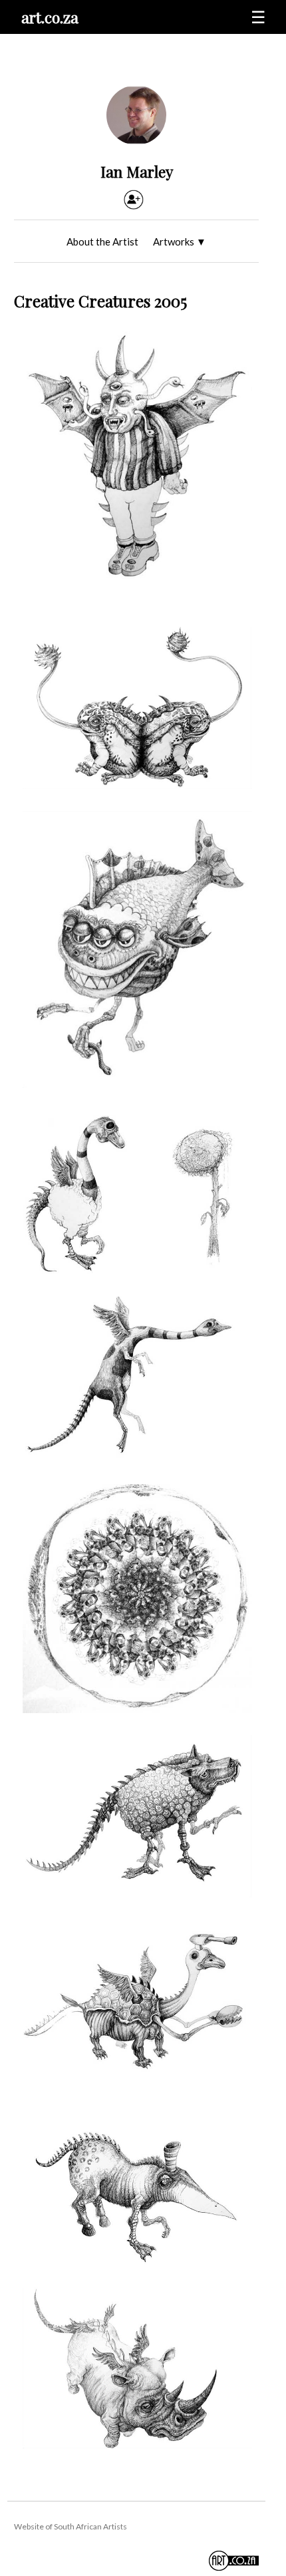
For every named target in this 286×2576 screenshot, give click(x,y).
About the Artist (102, 241)
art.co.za (50, 17)
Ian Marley (137, 171)
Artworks (180, 241)
